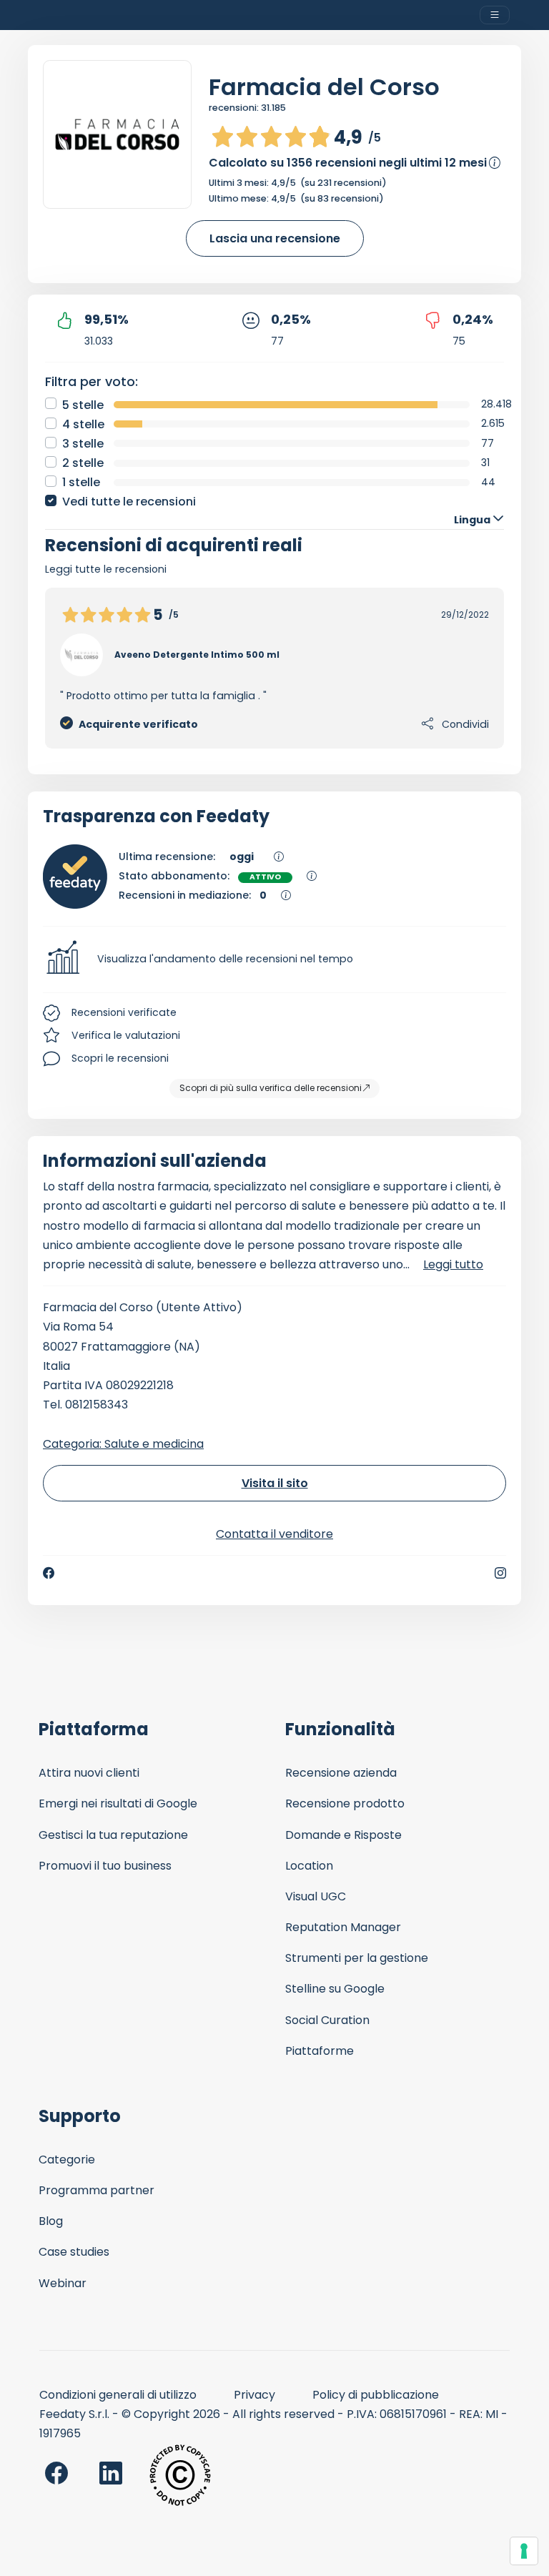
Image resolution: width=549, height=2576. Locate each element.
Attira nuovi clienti (89, 1773)
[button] (274, 959)
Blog (51, 2221)
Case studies (74, 2252)
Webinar (63, 2283)
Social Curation (327, 2020)
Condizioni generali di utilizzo (118, 2395)
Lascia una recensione (275, 238)
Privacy (254, 2395)
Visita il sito (275, 1483)
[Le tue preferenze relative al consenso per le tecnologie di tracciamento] (524, 2551)
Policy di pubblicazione (376, 2395)
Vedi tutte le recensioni (129, 502)
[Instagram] (500, 1573)
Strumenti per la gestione (357, 1958)
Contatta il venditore (274, 1534)
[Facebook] (49, 1573)
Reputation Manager (343, 1927)
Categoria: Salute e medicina (123, 1444)
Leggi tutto (453, 1264)
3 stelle (83, 444)
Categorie (67, 2160)
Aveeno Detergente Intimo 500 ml (197, 655)
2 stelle (83, 463)
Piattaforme (320, 2051)
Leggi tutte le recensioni (106, 569)
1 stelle (81, 482)
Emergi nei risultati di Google (118, 1803)
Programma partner (97, 2190)
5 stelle (83, 405)
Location (309, 1866)
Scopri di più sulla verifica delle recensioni (271, 1088)
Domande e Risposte (343, 1835)
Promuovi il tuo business (105, 1866)
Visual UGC (316, 1896)
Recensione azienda (341, 1773)
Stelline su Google (335, 1989)
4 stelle (83, 424)
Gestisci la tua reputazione (113, 1835)
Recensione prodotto (345, 1803)
